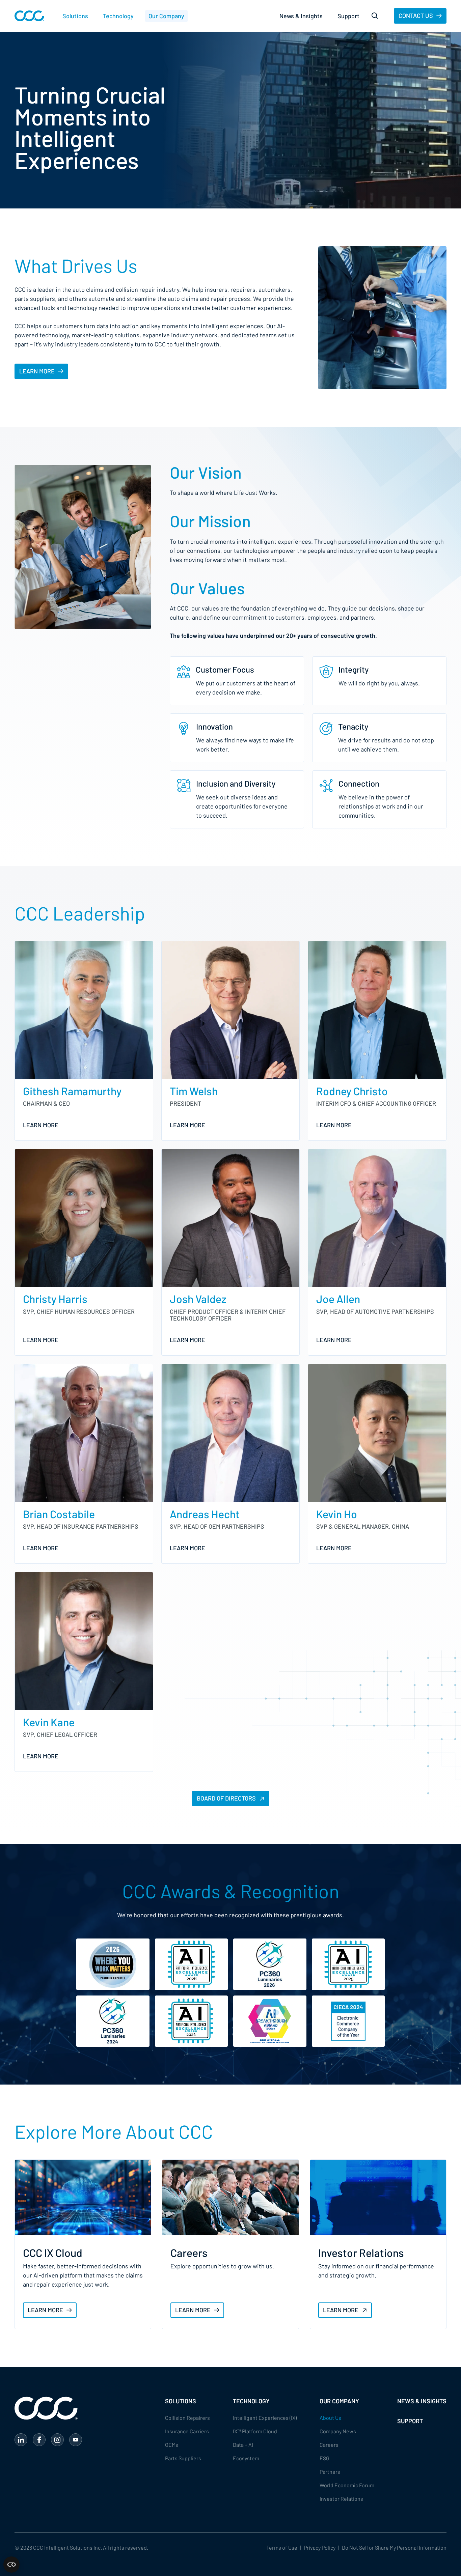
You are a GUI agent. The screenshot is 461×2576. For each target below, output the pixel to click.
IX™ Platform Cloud (255, 2431)
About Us (330, 2418)
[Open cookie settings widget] (11, 2565)
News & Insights (301, 16)
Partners (330, 2472)
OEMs (172, 2445)
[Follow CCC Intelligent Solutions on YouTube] (76, 2440)
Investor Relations (341, 2499)
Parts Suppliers (183, 2458)
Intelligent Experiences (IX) (265, 2418)
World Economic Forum (347, 2485)
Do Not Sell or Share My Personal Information (394, 2547)
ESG (324, 2458)
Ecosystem (246, 2458)
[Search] (375, 16)
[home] (29, 16)
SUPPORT (410, 2421)
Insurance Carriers (187, 2431)
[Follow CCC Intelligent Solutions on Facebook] (39, 2440)
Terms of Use (282, 2547)
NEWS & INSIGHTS (422, 2401)
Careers (329, 2445)
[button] (75, 16)
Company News (338, 2431)
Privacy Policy (320, 2547)
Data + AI (243, 2445)
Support (348, 16)
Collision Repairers (187, 2418)
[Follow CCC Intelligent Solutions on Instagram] (57, 2440)
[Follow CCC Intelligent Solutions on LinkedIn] (21, 2440)
